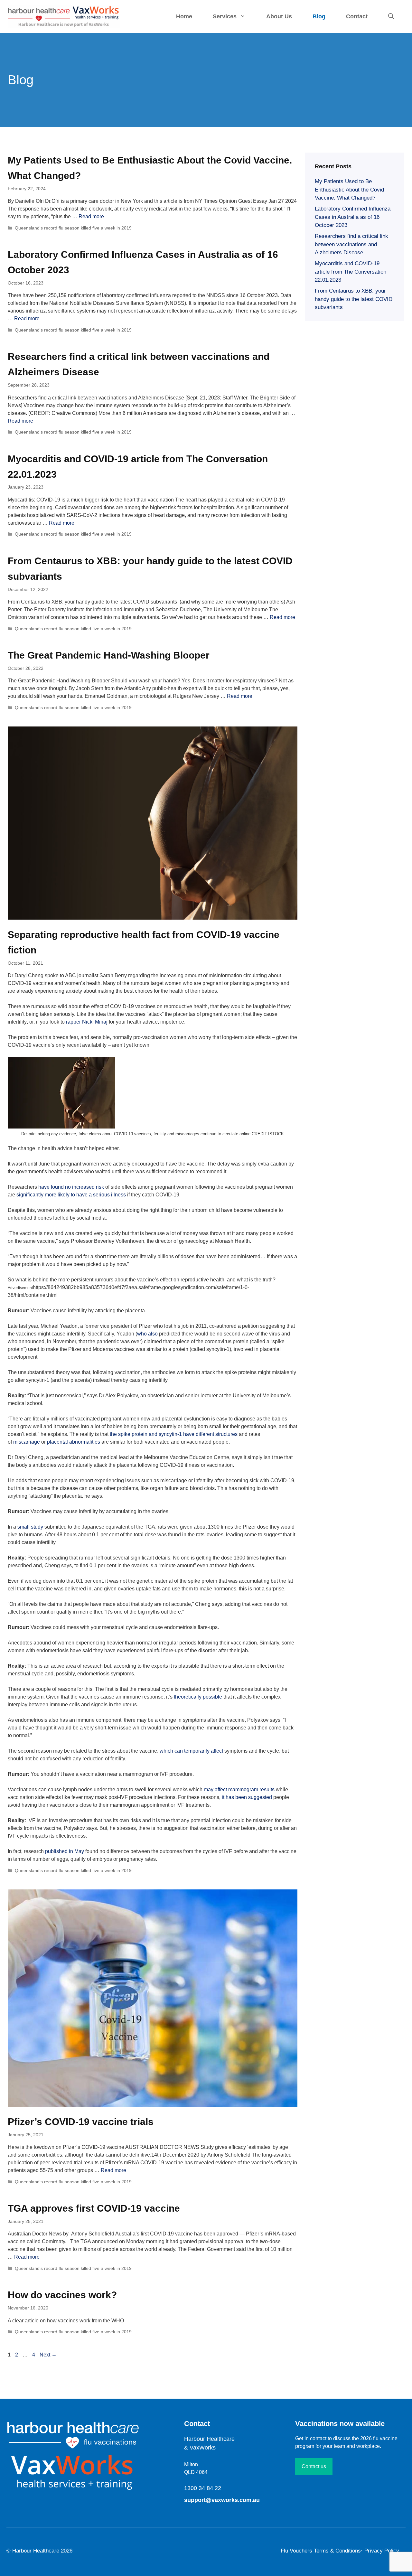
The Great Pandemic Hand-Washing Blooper (109, 655)
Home (184, 16)
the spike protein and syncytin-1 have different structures (174, 1434)
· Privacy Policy (380, 2551)
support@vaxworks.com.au (222, 2500)
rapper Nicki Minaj (87, 1022)
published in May (65, 1851)
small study (30, 1527)
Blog (319, 16)
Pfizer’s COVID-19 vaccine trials (81, 2122)
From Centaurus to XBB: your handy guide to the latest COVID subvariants (354, 299)
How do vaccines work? (62, 2295)
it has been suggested (247, 1797)
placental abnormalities (74, 1442)
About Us (279, 16)
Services (225, 16)
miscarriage (27, 1442)
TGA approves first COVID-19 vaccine (94, 2208)
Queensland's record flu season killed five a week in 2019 (73, 228)
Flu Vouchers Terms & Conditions (321, 2551)
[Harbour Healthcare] (64, 16)
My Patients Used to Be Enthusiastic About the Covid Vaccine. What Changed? (349, 190)
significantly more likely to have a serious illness (71, 1195)
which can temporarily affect (191, 1751)
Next (48, 2355)
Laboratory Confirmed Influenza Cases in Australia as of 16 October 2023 (353, 217)
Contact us (314, 2466)
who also (147, 1334)
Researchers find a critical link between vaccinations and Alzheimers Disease (351, 244)
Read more (91, 216)
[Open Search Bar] (391, 16)
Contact (357, 16)
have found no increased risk (71, 1187)
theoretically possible (198, 1697)
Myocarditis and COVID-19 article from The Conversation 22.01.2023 (351, 272)
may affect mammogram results (239, 1789)
